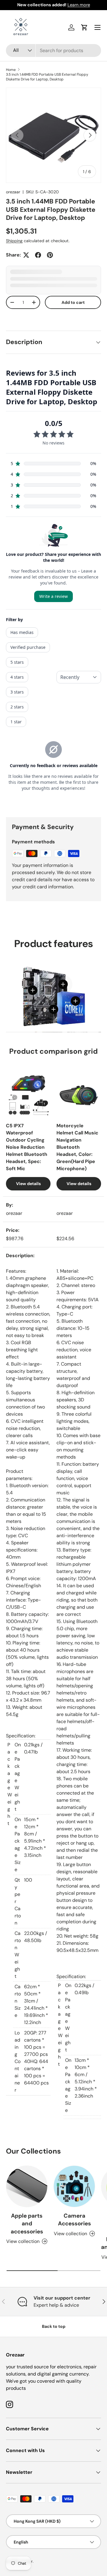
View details (28, 1184)
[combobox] (53, 50)
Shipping (14, 241)
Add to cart (73, 302)
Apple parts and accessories (27, 2224)
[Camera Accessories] (74, 2186)
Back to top (54, 2326)
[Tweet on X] (26, 255)
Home (11, 70)
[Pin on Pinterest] (50, 255)
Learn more (79, 5)
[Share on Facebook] (38, 255)
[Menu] (97, 27)
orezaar (13, 192)
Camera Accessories (74, 2220)
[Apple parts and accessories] (27, 2186)
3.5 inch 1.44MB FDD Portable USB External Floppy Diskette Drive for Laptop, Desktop (47, 77)
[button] (84, 27)
